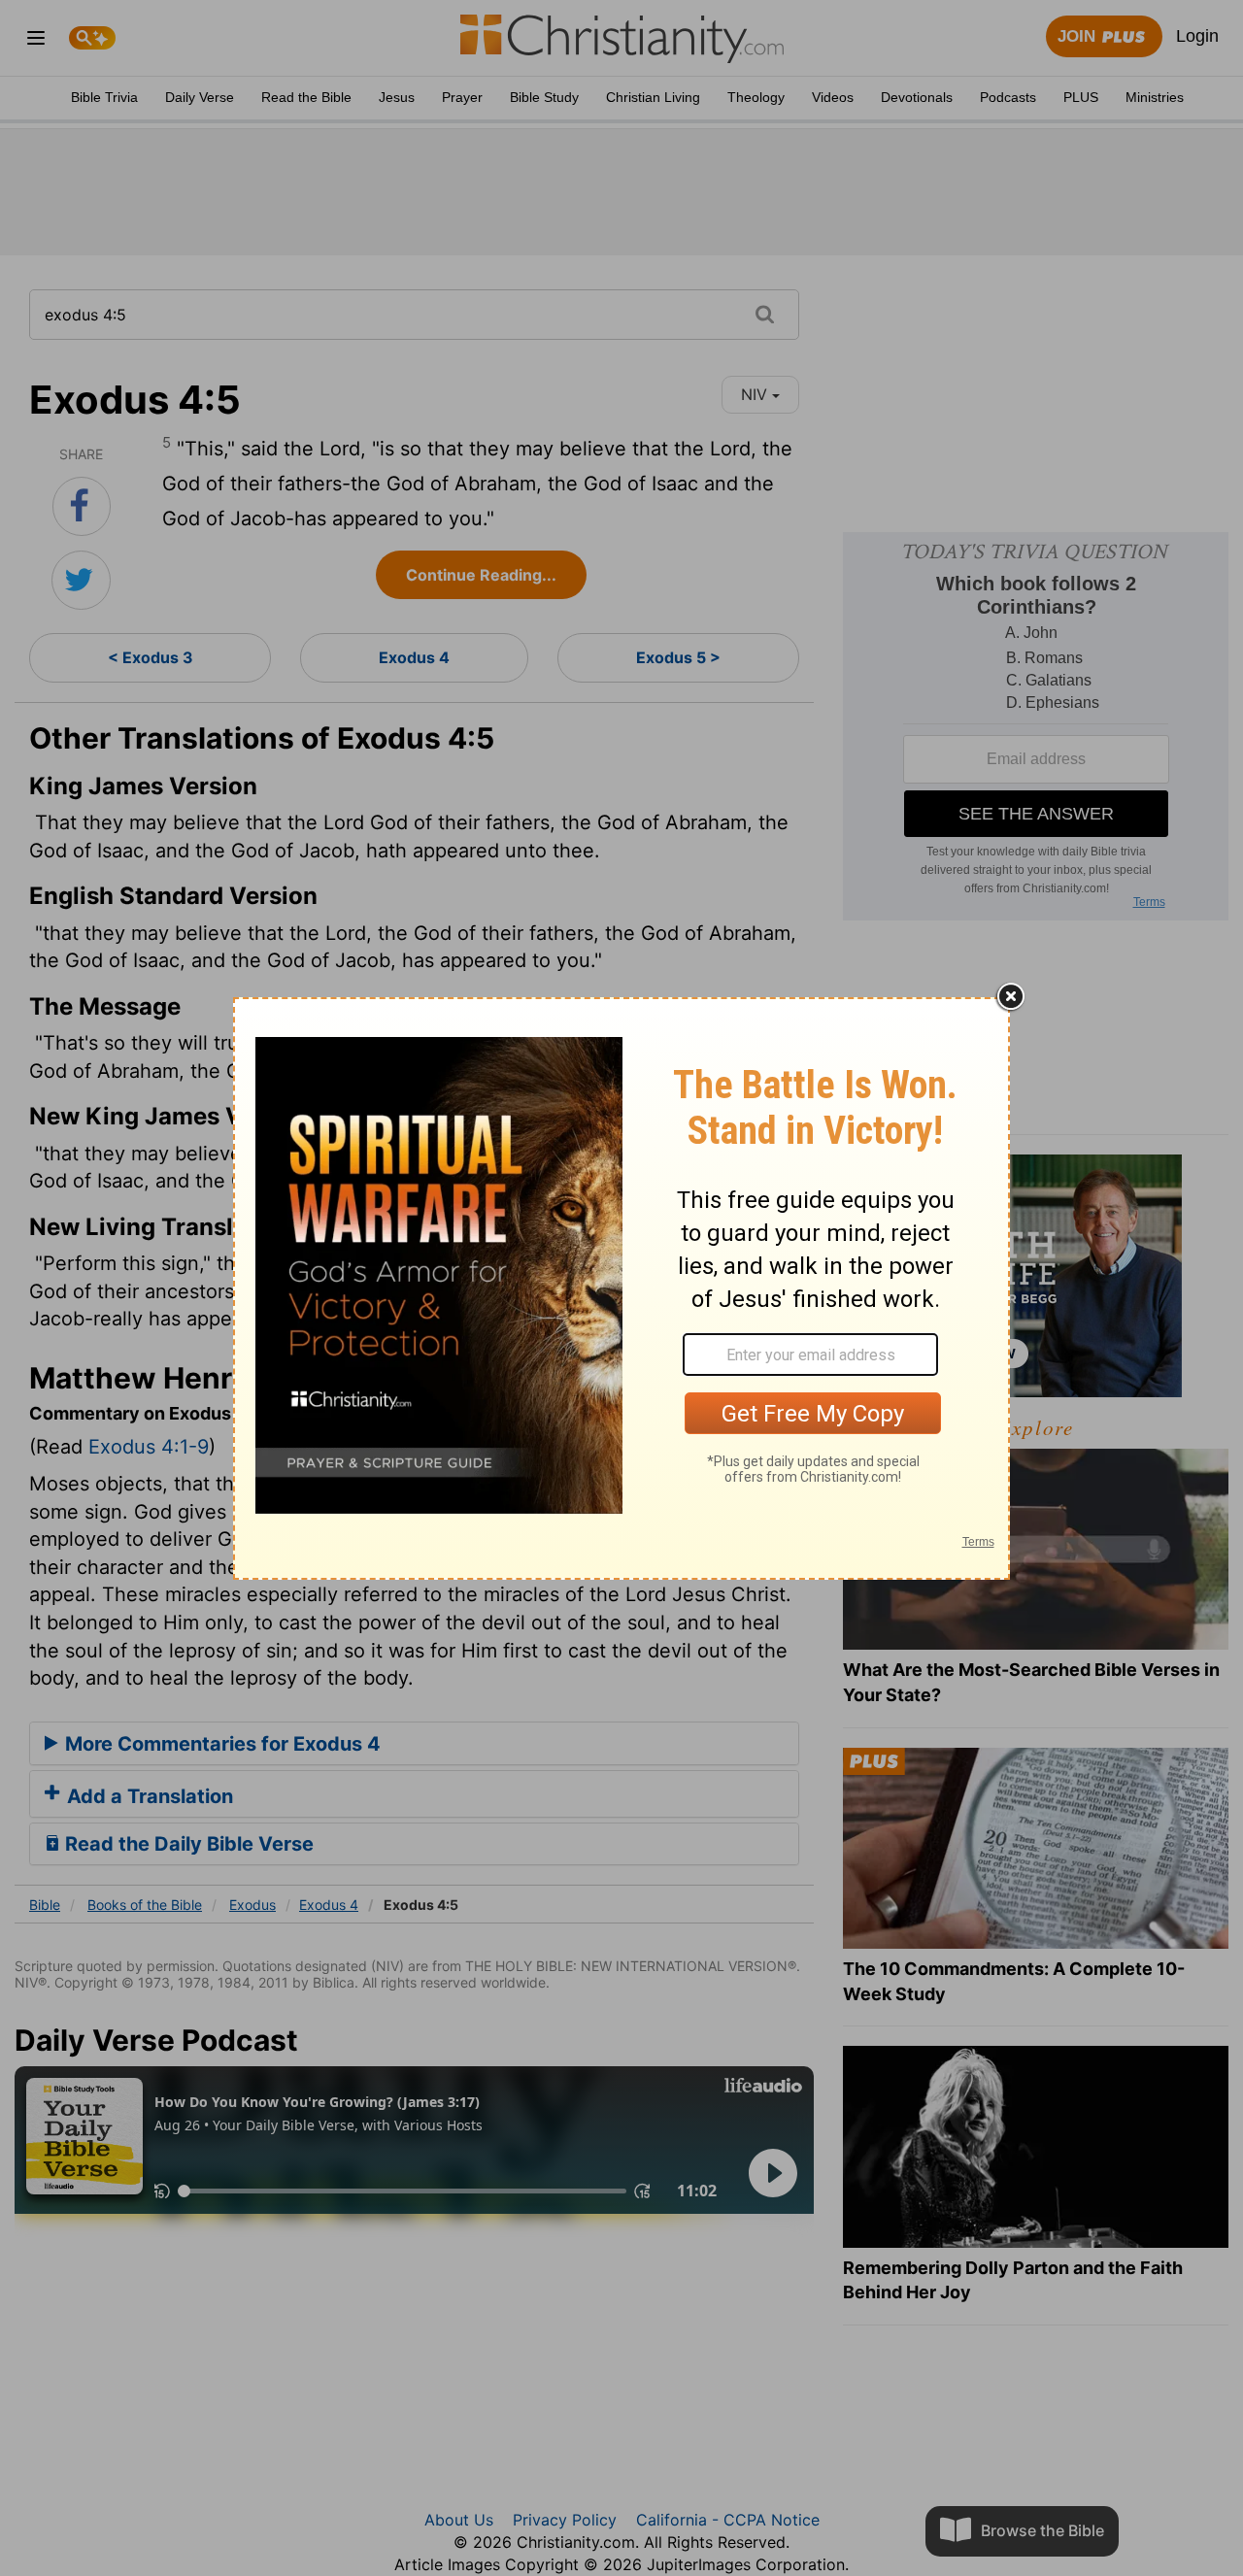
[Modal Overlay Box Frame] (621, 1288)
